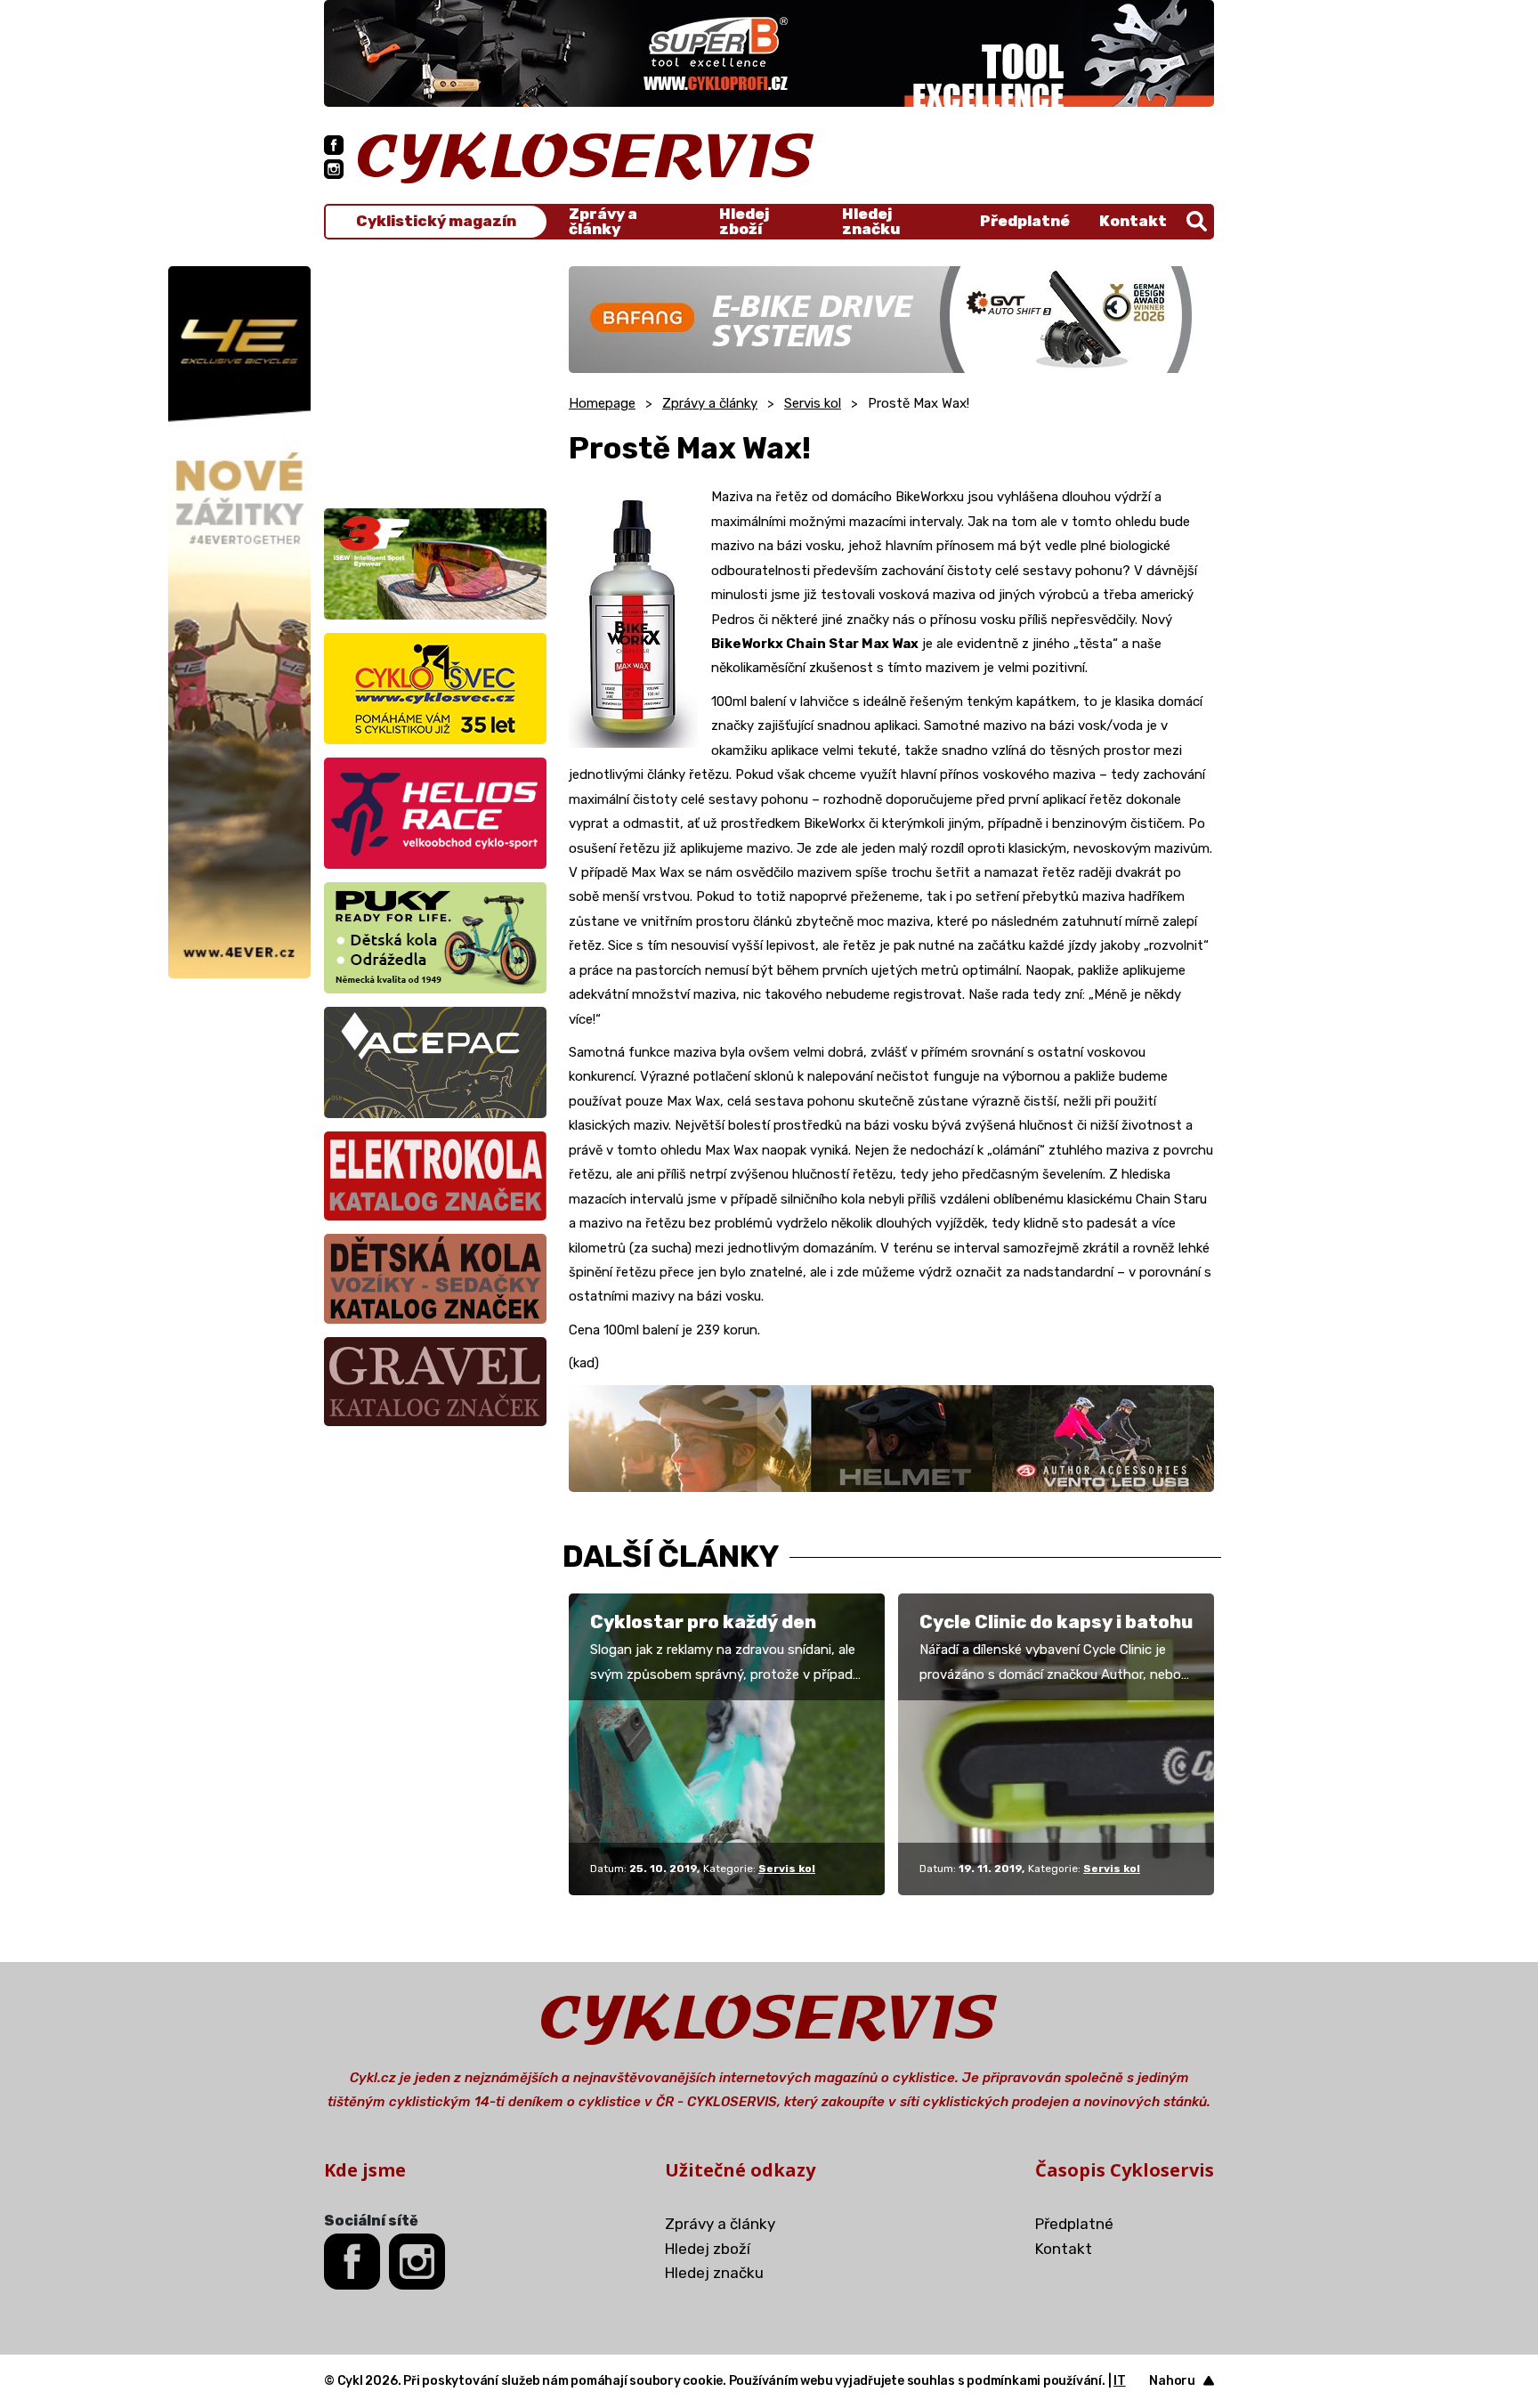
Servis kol (813, 403)
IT (1120, 2381)
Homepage (602, 403)
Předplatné (1025, 221)
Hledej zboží (744, 222)
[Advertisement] (435, 377)
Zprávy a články (603, 222)
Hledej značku (871, 222)
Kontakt (1133, 221)
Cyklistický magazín (436, 221)
